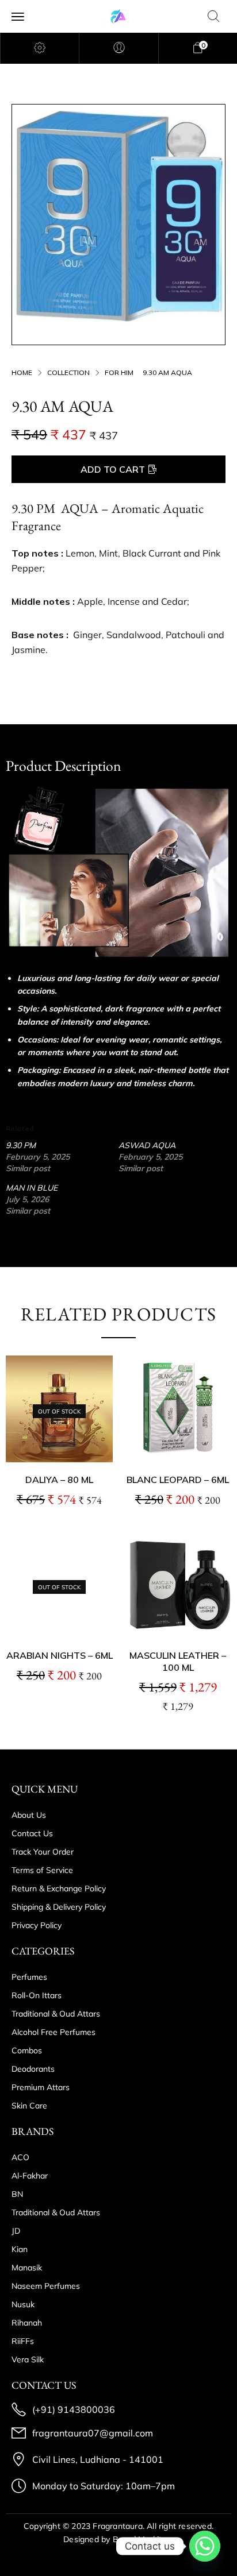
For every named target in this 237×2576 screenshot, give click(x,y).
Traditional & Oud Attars (56, 2014)
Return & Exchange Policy (59, 1888)
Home (22, 372)
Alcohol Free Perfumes (53, 2032)
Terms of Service (42, 1870)
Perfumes (29, 1977)
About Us (29, 1815)
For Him (119, 372)
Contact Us (32, 1833)
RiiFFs (23, 2341)
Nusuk (23, 2304)
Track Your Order (43, 1852)
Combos (27, 2050)
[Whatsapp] (205, 2546)
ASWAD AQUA (147, 1145)
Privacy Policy (37, 1925)
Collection (68, 372)
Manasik (27, 2268)
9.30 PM (21, 1145)
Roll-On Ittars (37, 1995)
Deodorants (33, 2069)
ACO (20, 2157)
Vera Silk (28, 2359)
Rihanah (27, 2323)
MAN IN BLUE (32, 1188)
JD (16, 2231)
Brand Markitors (143, 2539)
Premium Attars (41, 2087)
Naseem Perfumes (46, 2286)
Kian (20, 2249)
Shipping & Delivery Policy (59, 1907)
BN (17, 2194)
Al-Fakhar (30, 2176)
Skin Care (29, 2106)
